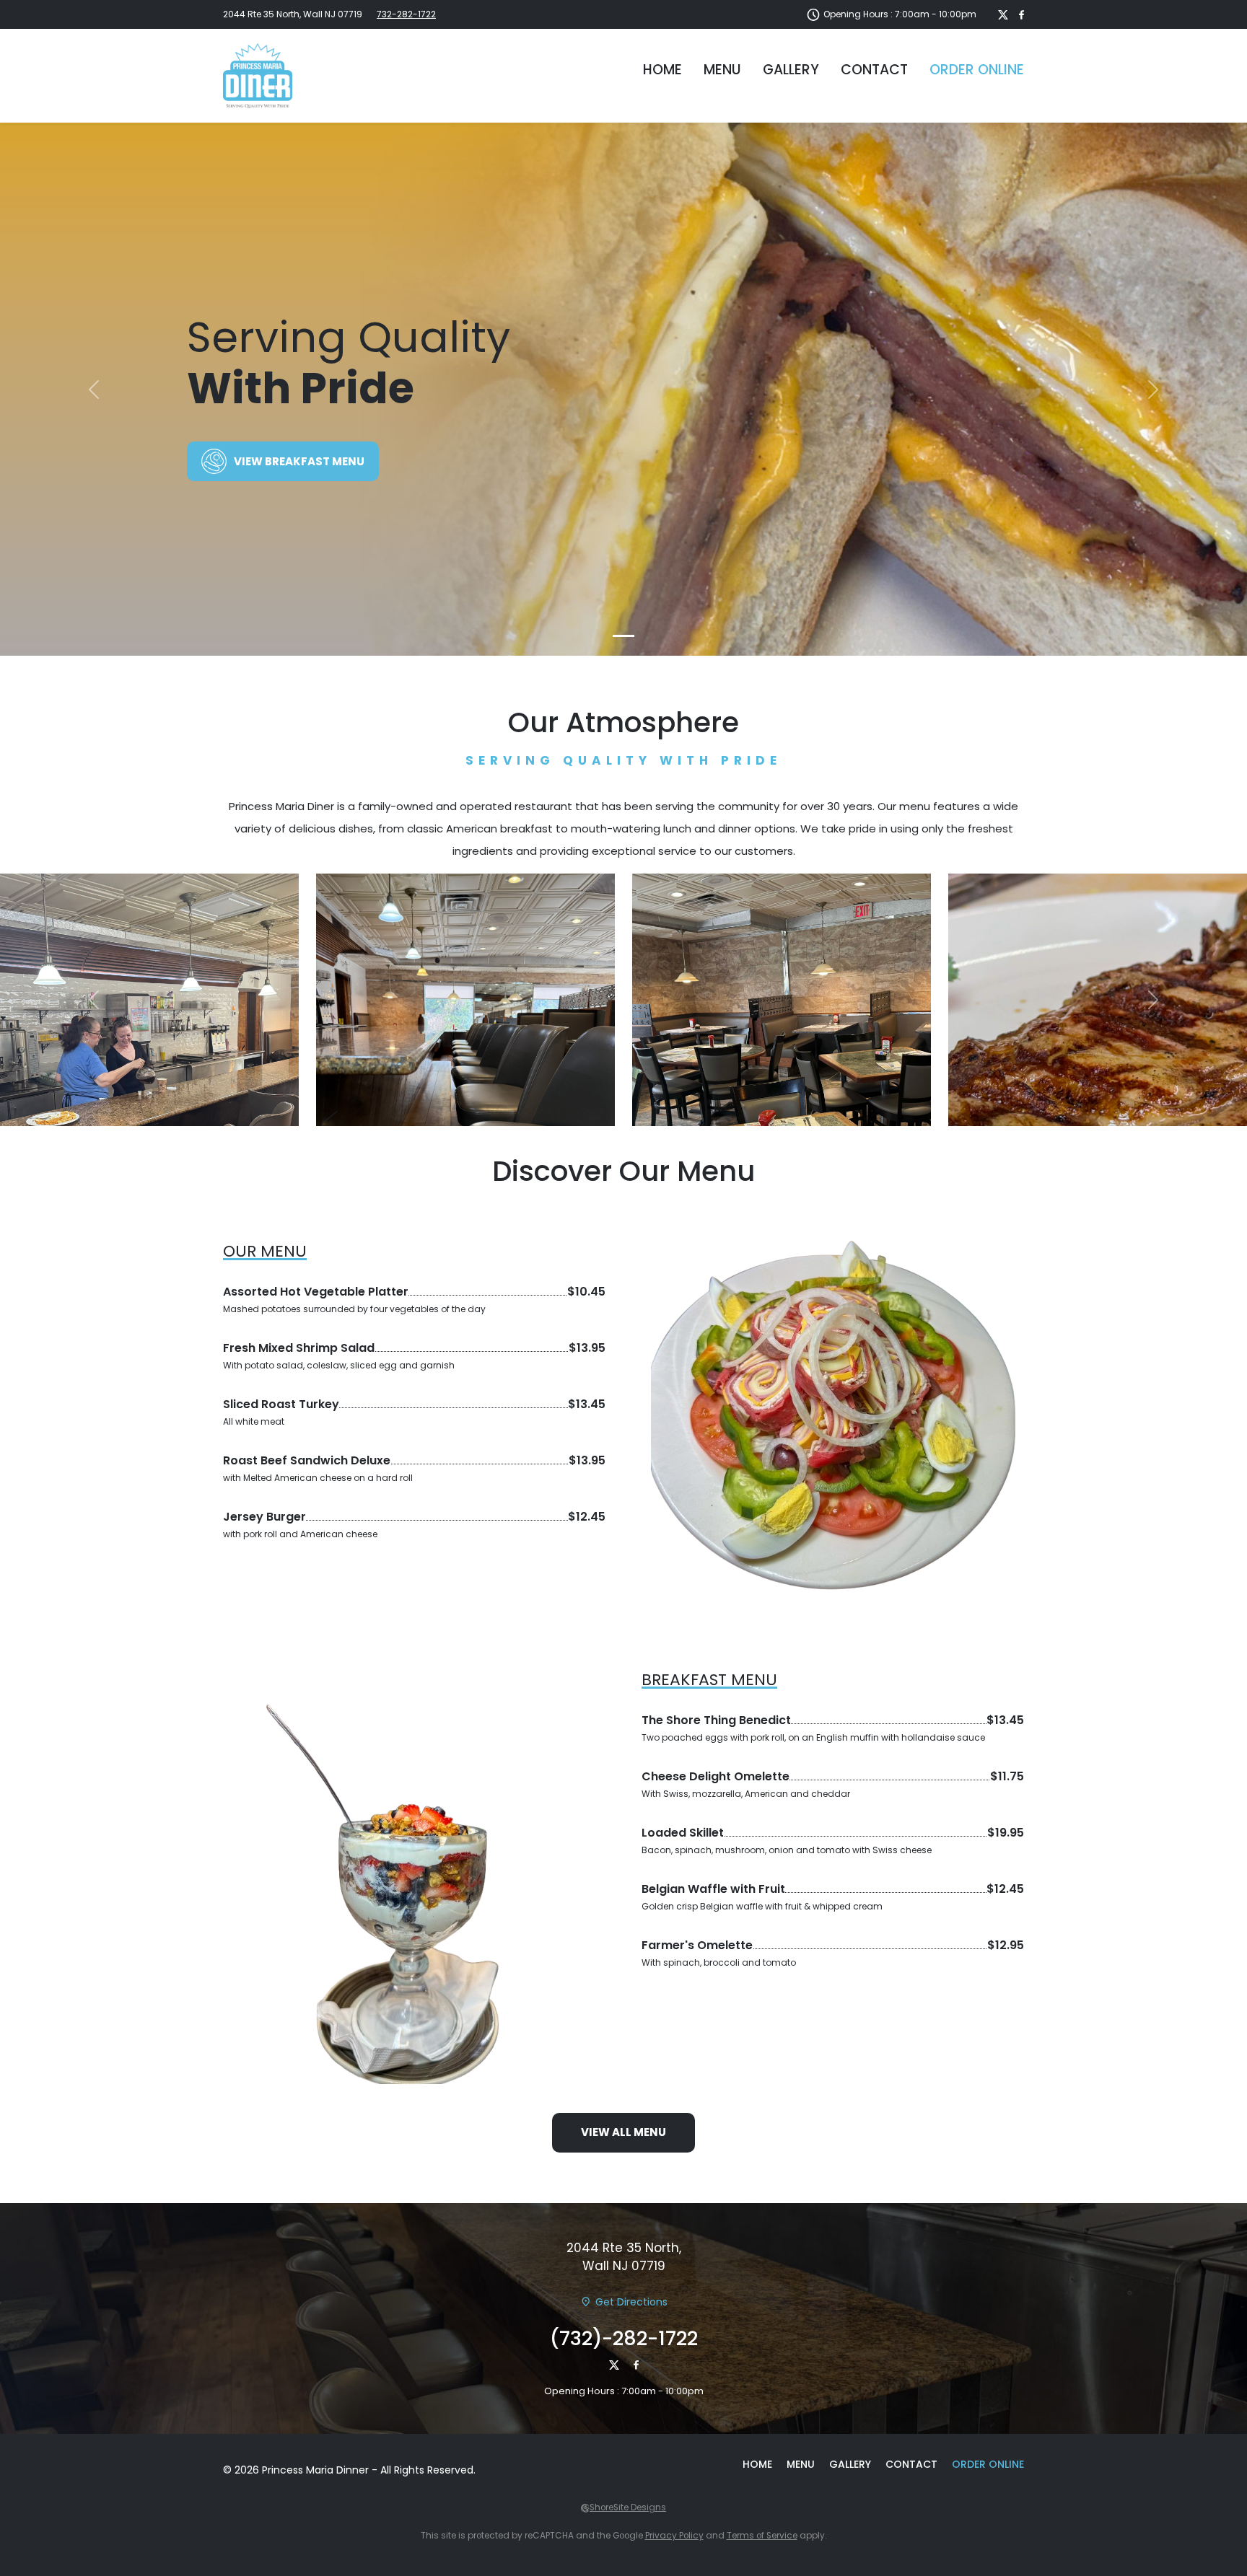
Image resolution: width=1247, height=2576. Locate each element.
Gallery (791, 70)
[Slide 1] (623, 636)
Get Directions (631, 2302)
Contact (874, 70)
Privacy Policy (674, 2536)
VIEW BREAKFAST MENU (299, 461)
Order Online (977, 70)
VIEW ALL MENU (623, 2132)
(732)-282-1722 (624, 2338)
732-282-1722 (406, 14)
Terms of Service (762, 2536)
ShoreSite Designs (628, 2507)
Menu (722, 70)
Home (662, 70)
